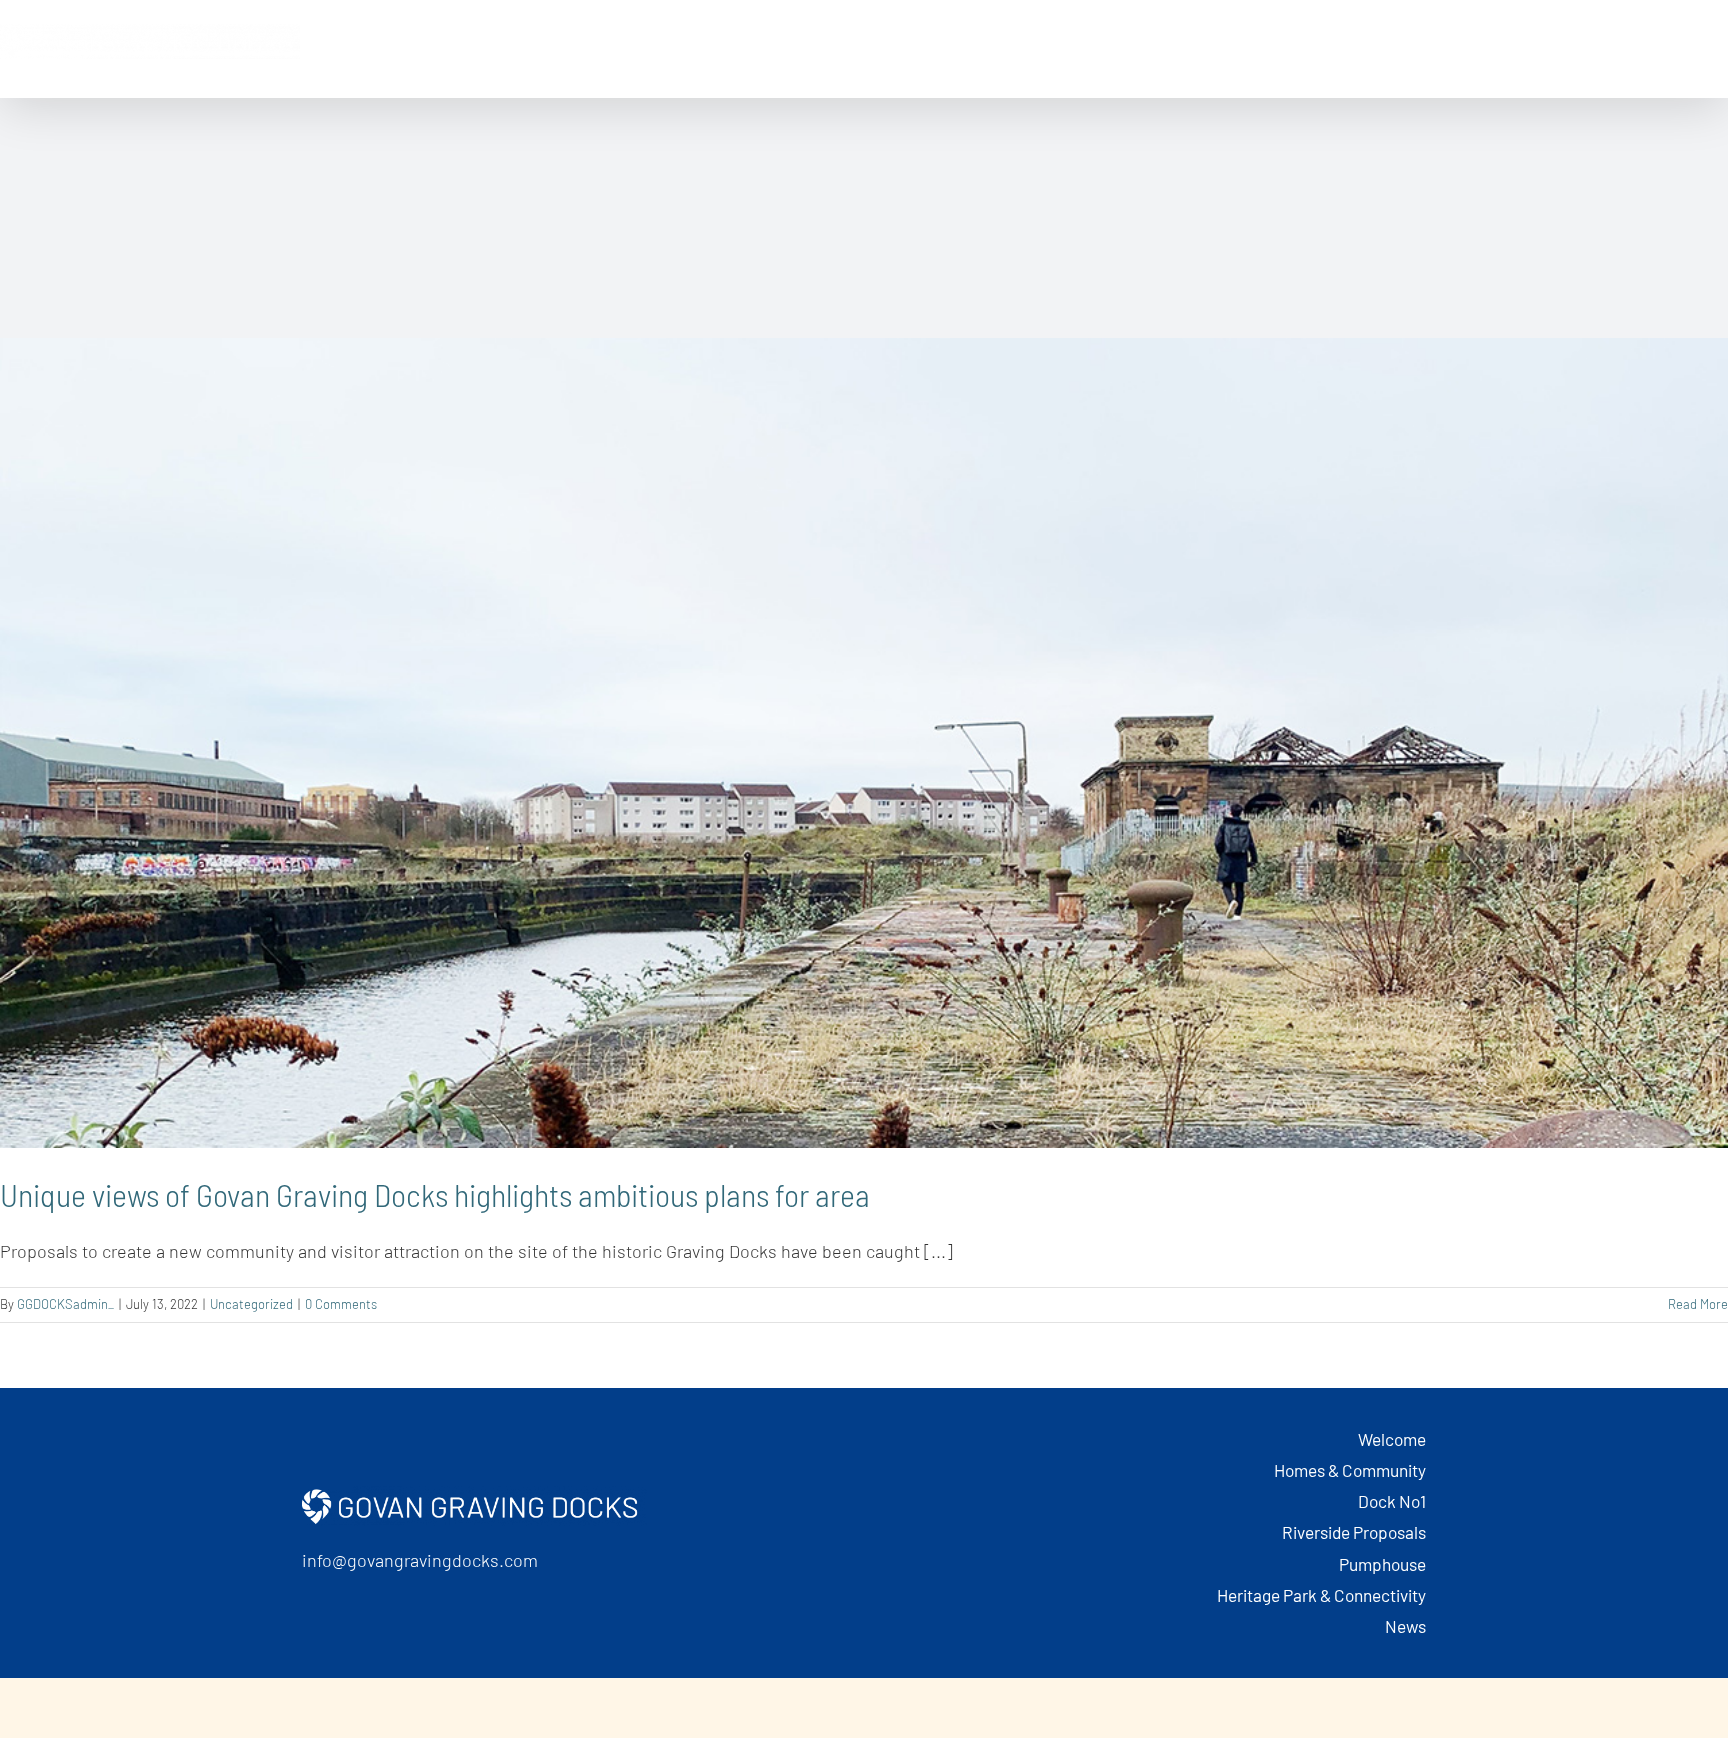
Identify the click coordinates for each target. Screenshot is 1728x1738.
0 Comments (341, 1304)
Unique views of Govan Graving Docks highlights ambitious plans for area (435, 1194)
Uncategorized (251, 1304)
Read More (1698, 1304)
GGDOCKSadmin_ (65, 1304)
